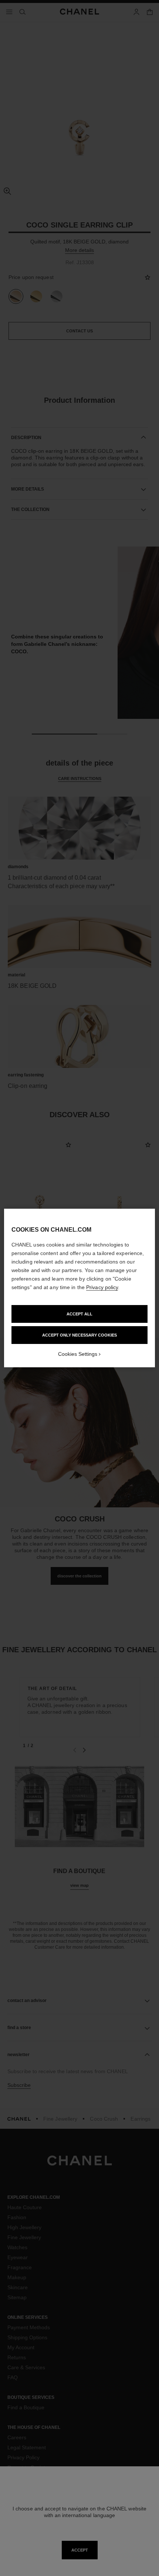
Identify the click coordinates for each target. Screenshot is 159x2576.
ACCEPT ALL (79, 1314)
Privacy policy (102, 1287)
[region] (80, 1288)
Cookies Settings (78, 1354)
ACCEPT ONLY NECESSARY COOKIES (79, 1335)
